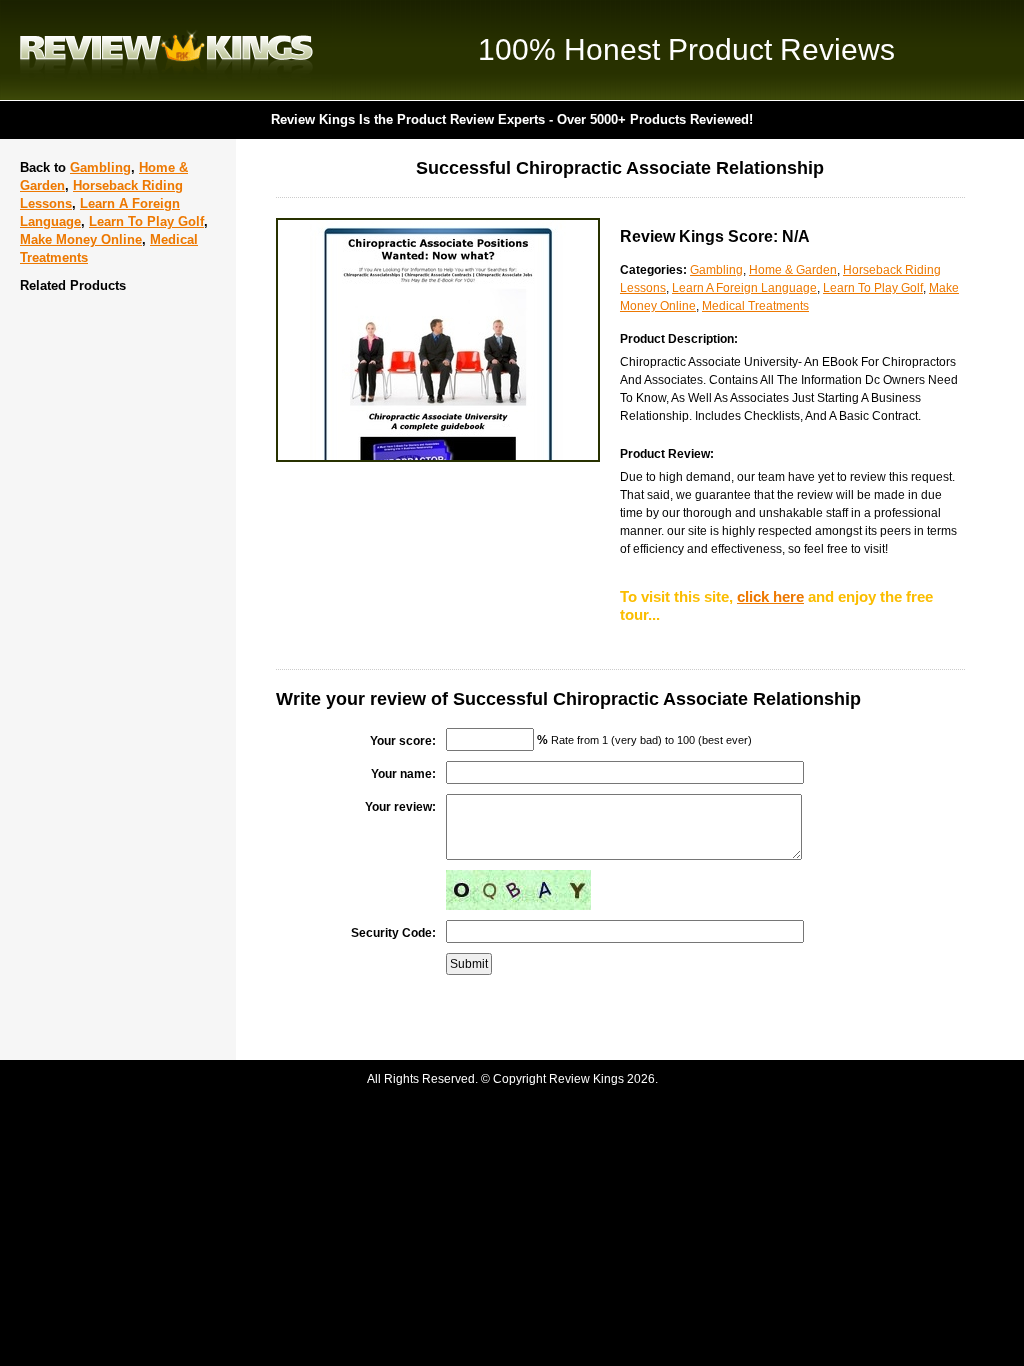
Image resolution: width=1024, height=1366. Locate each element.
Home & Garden (793, 270)
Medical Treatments (755, 306)
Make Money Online (81, 239)
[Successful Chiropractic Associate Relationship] (438, 458)
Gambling (100, 167)
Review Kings (166, 50)
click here (770, 596)
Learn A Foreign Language (744, 288)
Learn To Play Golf (146, 221)
